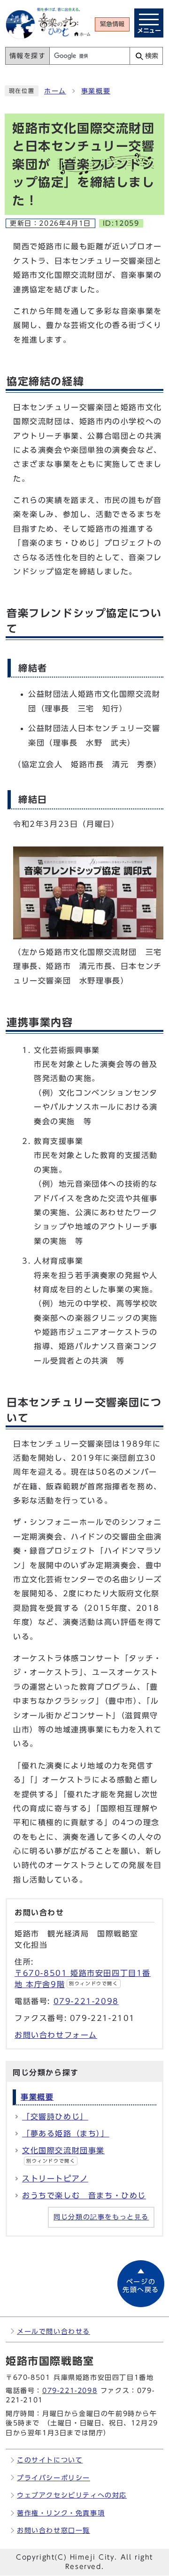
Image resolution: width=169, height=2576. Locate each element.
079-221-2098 (86, 2001)
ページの (141, 2286)
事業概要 (96, 91)
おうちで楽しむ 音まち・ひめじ (84, 2195)
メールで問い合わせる (54, 2331)
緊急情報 (112, 24)
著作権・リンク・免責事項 (61, 2513)
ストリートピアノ (55, 2179)
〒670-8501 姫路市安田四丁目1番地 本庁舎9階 (83, 1979)
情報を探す (28, 56)
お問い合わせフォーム (56, 2035)
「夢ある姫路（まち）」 (66, 2134)
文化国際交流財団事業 (63, 2155)
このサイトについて (50, 2460)
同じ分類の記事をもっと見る (101, 2217)
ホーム (55, 91)
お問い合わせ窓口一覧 (54, 2530)
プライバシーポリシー (54, 2478)
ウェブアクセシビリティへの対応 (72, 2495)
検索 (152, 56)
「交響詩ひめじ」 (55, 2117)
